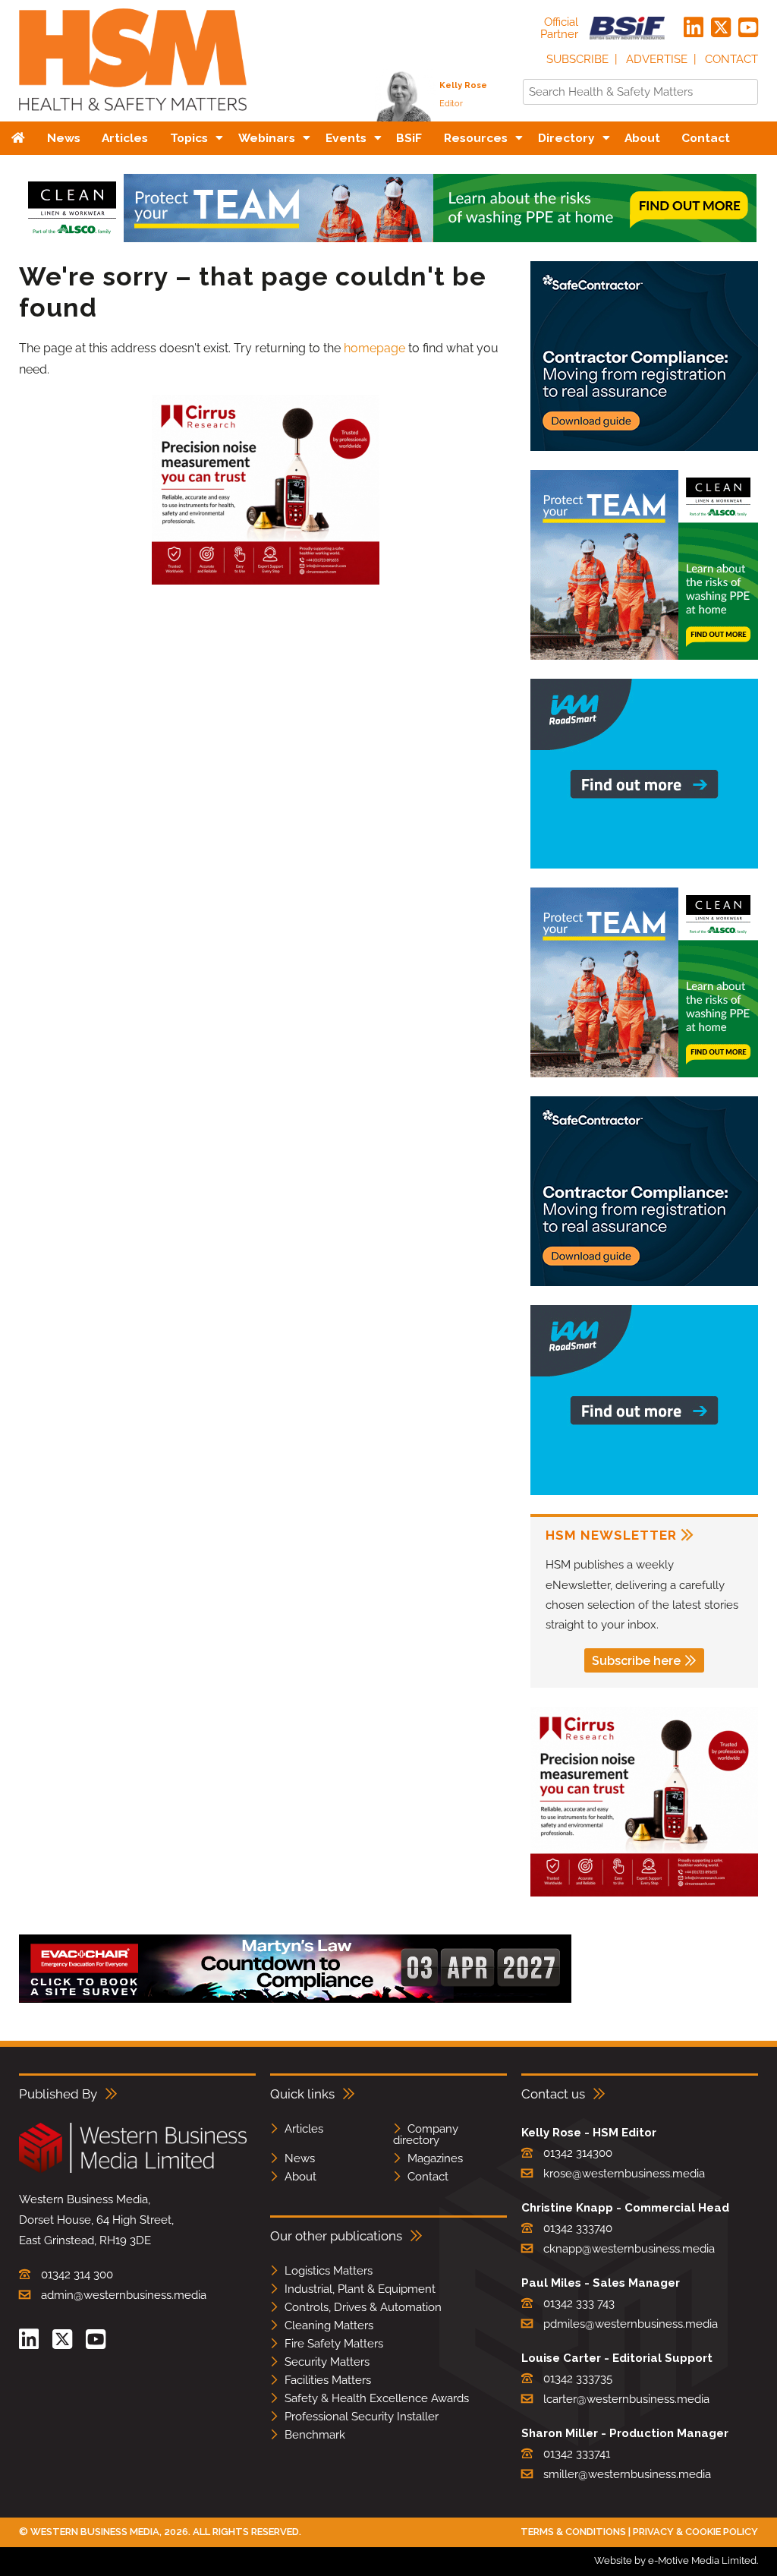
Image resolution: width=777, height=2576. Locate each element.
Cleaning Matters (329, 2325)
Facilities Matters (328, 2380)
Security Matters (327, 2362)
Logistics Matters (329, 2271)
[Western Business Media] (133, 2170)
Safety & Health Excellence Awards (377, 2398)
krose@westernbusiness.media (624, 2174)
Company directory (426, 2135)
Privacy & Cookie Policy (695, 2532)
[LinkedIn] (694, 28)
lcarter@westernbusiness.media (626, 2399)
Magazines (435, 2158)
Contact (731, 59)
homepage (374, 348)
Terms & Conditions (573, 2532)
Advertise (657, 59)
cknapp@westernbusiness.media (629, 2249)
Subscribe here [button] (636, 1661)
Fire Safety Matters (334, 2344)
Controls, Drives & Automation (363, 2307)
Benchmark (315, 2435)
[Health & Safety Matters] (133, 116)
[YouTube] (748, 28)
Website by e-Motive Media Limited (675, 2560)
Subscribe (577, 59)
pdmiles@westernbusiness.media (631, 2324)
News (300, 2158)
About (300, 2177)
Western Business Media (95, 2532)
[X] (721, 28)
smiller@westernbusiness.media (627, 2474)
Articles (304, 2129)
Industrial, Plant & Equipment (360, 2289)
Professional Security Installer (362, 2417)
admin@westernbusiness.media (124, 2295)
